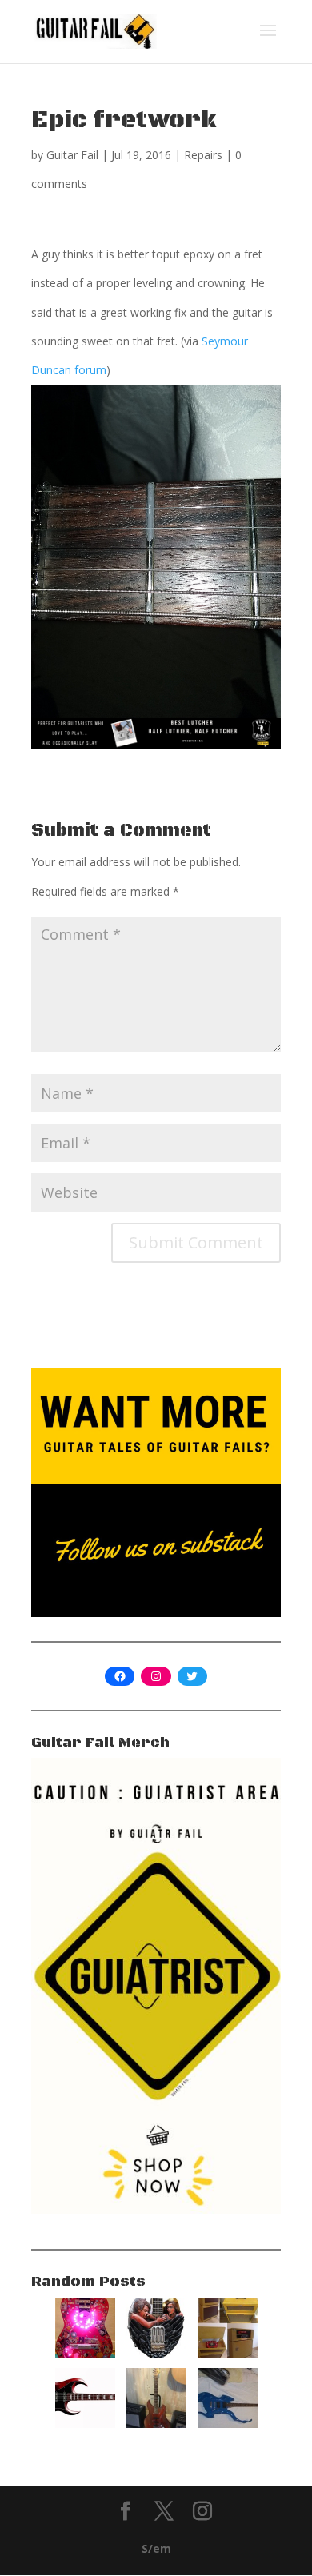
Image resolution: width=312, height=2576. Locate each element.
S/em (156, 2548)
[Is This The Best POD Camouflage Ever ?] (228, 2353)
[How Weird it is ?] (228, 2424)
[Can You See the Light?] (85, 2353)
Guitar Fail (72, 155)
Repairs (203, 155)
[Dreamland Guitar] (156, 2353)
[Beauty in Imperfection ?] (156, 2424)
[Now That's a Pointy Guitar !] (85, 2424)
